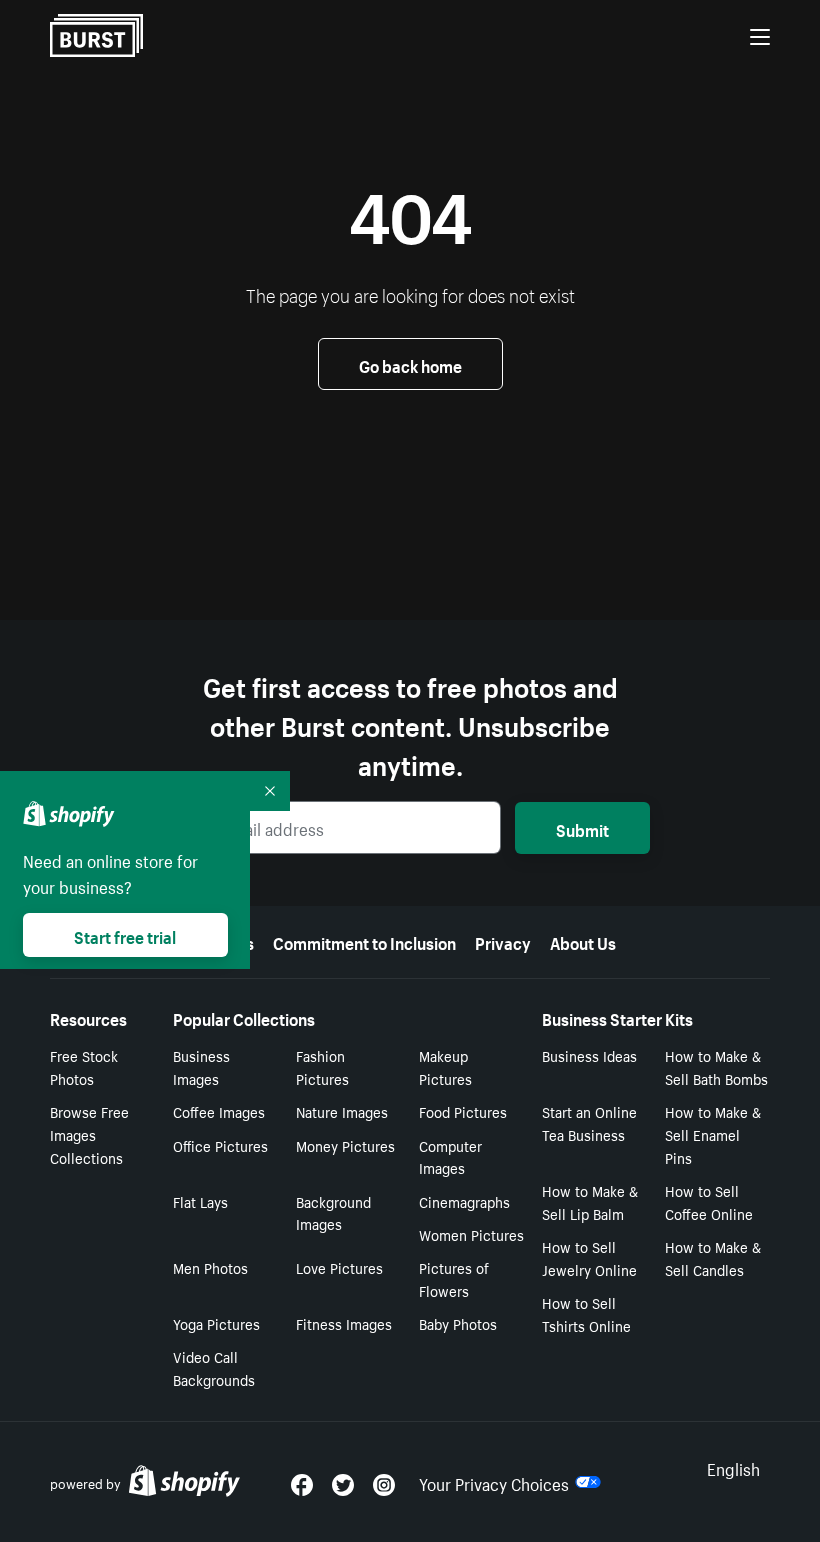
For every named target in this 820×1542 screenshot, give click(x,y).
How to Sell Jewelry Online (589, 1257)
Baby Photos (458, 1323)
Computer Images (450, 1156)
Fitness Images (344, 1323)
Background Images (333, 1212)
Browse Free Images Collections (89, 1134)
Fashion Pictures (322, 1066)
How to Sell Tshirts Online (586, 1313)
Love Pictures (339, 1267)
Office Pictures (220, 1145)
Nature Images (342, 1111)
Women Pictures (471, 1234)
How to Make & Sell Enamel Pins (713, 1134)
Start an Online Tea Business (589, 1122)
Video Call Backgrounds (214, 1367)
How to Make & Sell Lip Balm (590, 1201)
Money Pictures (345, 1145)
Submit (582, 828)
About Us (583, 941)
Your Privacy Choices (494, 1482)
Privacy (503, 941)
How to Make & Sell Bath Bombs (716, 1066)
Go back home (410, 364)
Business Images (201, 1066)
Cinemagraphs (464, 1201)
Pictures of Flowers (454, 1278)
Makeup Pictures (445, 1066)
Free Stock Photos (84, 1066)
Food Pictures (463, 1111)
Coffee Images (219, 1111)
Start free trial (125, 935)
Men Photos (210, 1267)
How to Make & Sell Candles (713, 1257)
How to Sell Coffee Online (709, 1201)
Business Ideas (589, 1055)
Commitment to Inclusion (364, 941)
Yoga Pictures (216, 1323)
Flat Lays (200, 1201)
